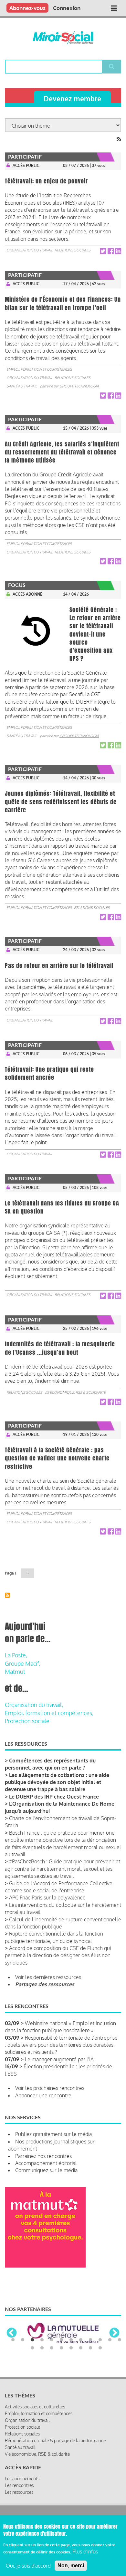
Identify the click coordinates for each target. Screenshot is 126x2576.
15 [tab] (52, 2348)
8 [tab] (81, 2340)
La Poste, (16, 1655)
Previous (12, 2333)
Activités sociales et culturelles (35, 2407)
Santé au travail (22, 386)
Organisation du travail (30, 250)
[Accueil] (63, 38)
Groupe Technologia (79, 386)
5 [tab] (52, 2340)
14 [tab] (42, 2348)
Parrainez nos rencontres (43, 2156)
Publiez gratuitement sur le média (53, 2134)
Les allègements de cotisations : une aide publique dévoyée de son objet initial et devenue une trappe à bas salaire (57, 1782)
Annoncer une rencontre (43, 2095)
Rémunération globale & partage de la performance (55, 2440)
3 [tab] (32, 2340)
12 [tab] (120, 2340)
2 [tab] (23, 2340)
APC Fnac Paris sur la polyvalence (47, 1898)
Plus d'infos (85, 2552)
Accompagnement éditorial (46, 2163)
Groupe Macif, (22, 1664)
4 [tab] (42, 2340)
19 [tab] (90, 2348)
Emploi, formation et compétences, (49, 1713)
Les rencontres (19, 2485)
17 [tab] (71, 2348)
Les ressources (19, 2492)
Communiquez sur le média (46, 2170)
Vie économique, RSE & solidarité (75, 1392)
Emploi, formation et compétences (39, 369)
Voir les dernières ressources (48, 1977)
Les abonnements (22, 2478)
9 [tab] (90, 2340)
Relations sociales (73, 250)
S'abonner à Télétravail (7, 1595)
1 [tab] (13, 2340)
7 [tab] (71, 2340)
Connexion (67, 8)
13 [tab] (32, 2348)
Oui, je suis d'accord (28, 2566)
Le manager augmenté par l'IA (59, 2059)
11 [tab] (110, 2340)
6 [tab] (61, 2340)
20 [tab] (100, 2348)
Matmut (15, 1672)
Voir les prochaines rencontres (50, 2088)
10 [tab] (100, 2340)
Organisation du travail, (34, 1705)
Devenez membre (72, 98)
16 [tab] (61, 2348)
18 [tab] (81, 2348)
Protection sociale (27, 1721)
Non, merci (71, 2566)
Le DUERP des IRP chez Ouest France (54, 1797)
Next (114, 2333)
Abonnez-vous (27, 8)
